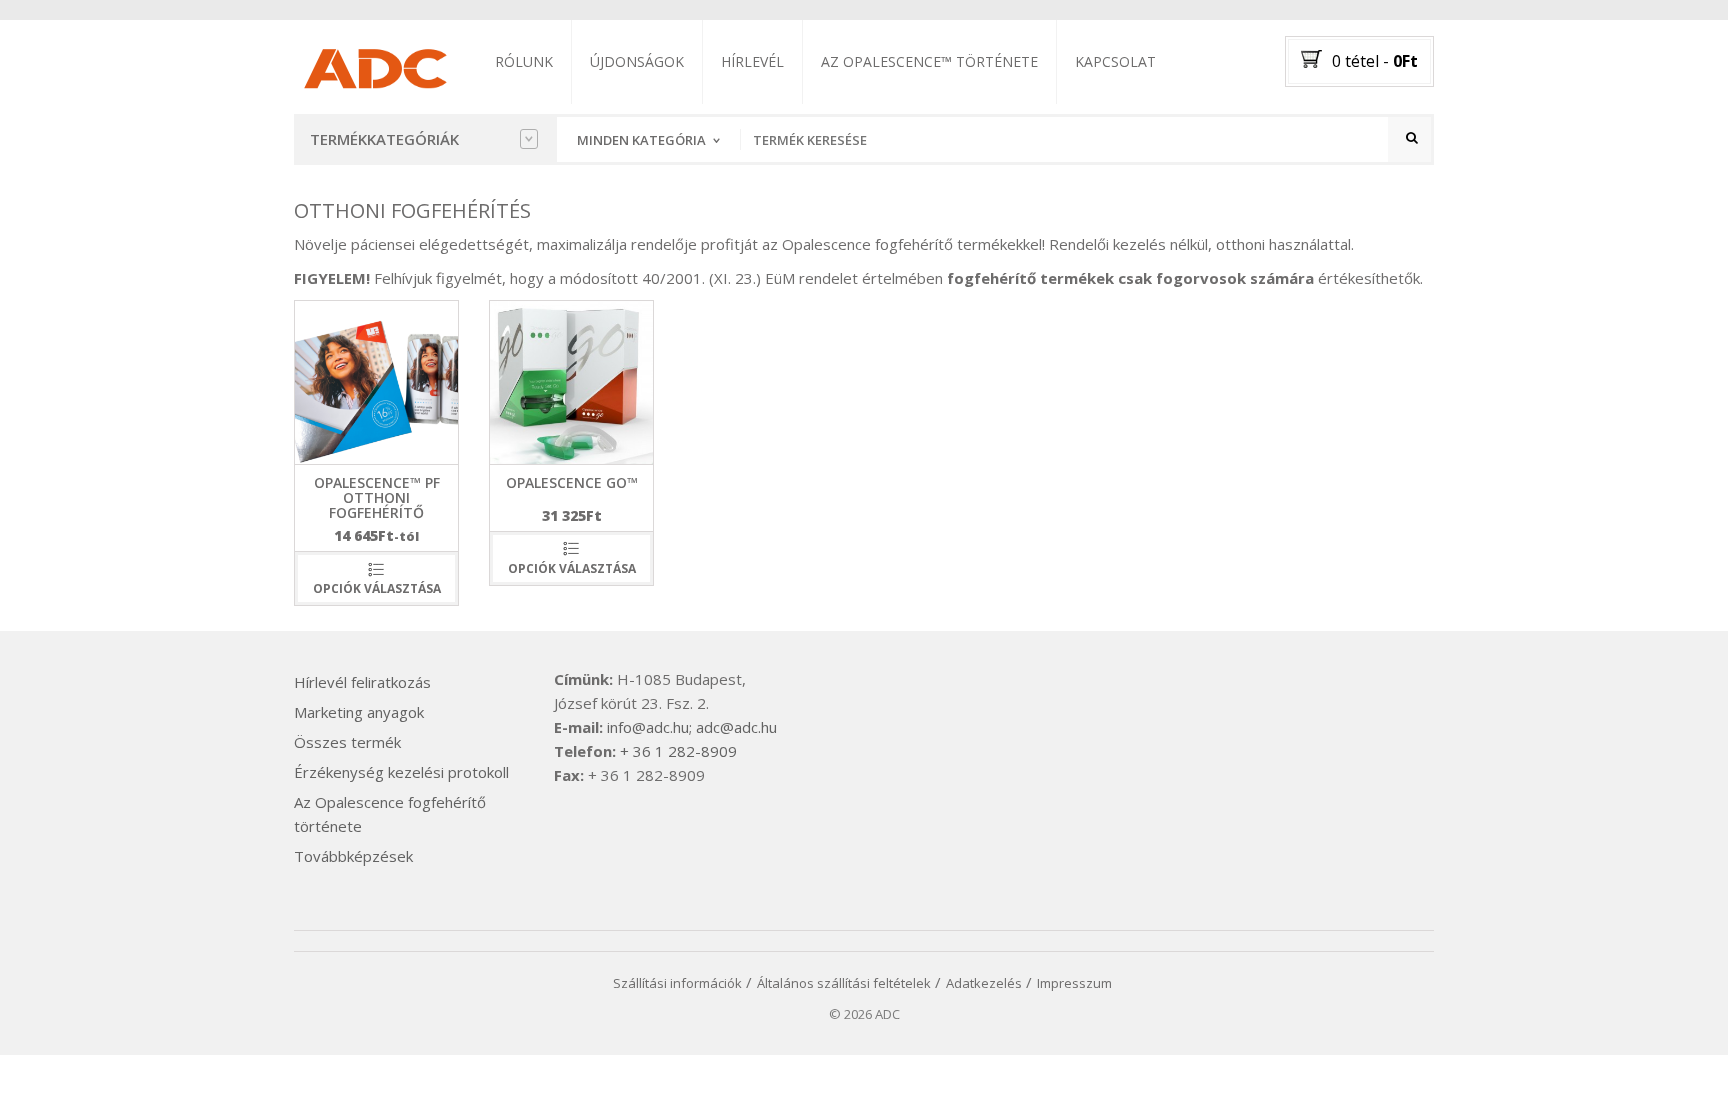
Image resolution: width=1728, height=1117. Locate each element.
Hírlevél (752, 61)
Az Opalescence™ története (929, 61)
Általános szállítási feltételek (844, 983)
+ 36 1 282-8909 (678, 751)
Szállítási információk (677, 983)
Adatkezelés (984, 983)
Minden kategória (641, 140)
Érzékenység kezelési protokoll (401, 772)
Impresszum (1074, 983)
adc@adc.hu (736, 727)
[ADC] (374, 65)
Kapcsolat (1115, 61)
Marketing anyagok (359, 712)
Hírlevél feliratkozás (362, 682)
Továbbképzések (353, 856)
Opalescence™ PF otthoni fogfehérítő (377, 498)
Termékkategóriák (384, 139)
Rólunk (524, 61)
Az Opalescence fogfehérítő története (390, 814)
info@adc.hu (648, 727)
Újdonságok (637, 61)
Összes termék (347, 742)
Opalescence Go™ (572, 482)
